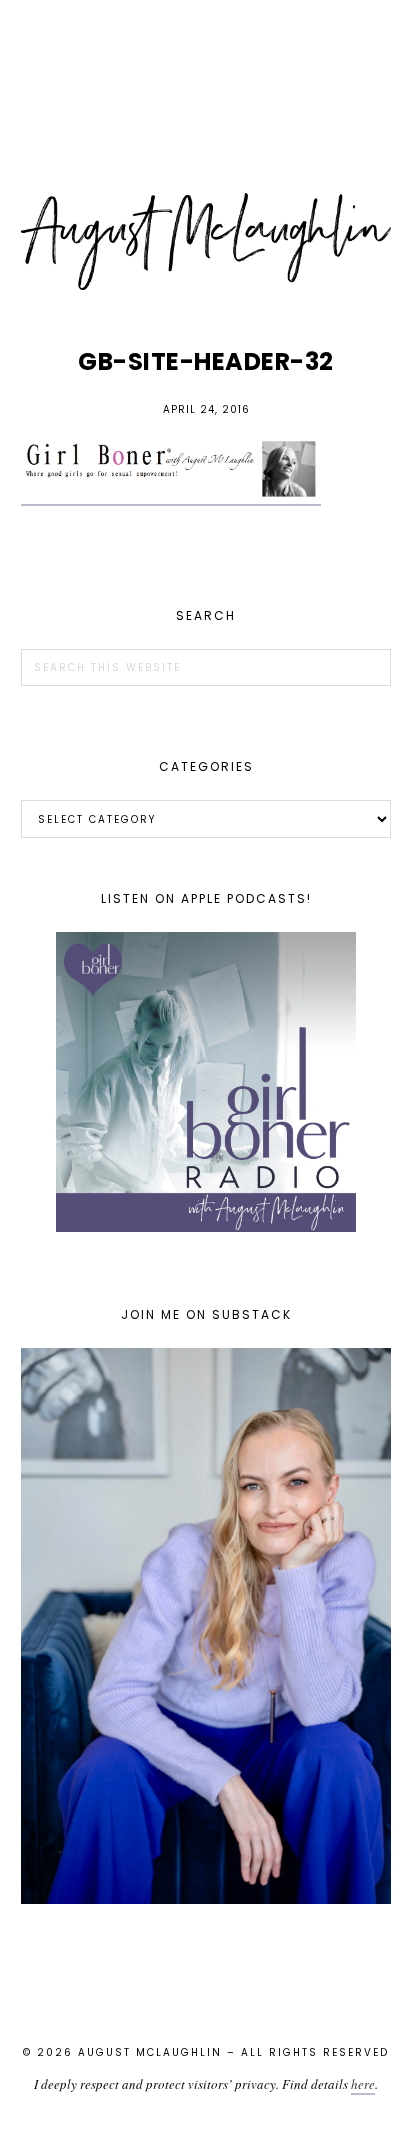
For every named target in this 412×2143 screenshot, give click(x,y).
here (363, 2084)
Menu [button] (206, 41)
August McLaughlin (206, 242)
